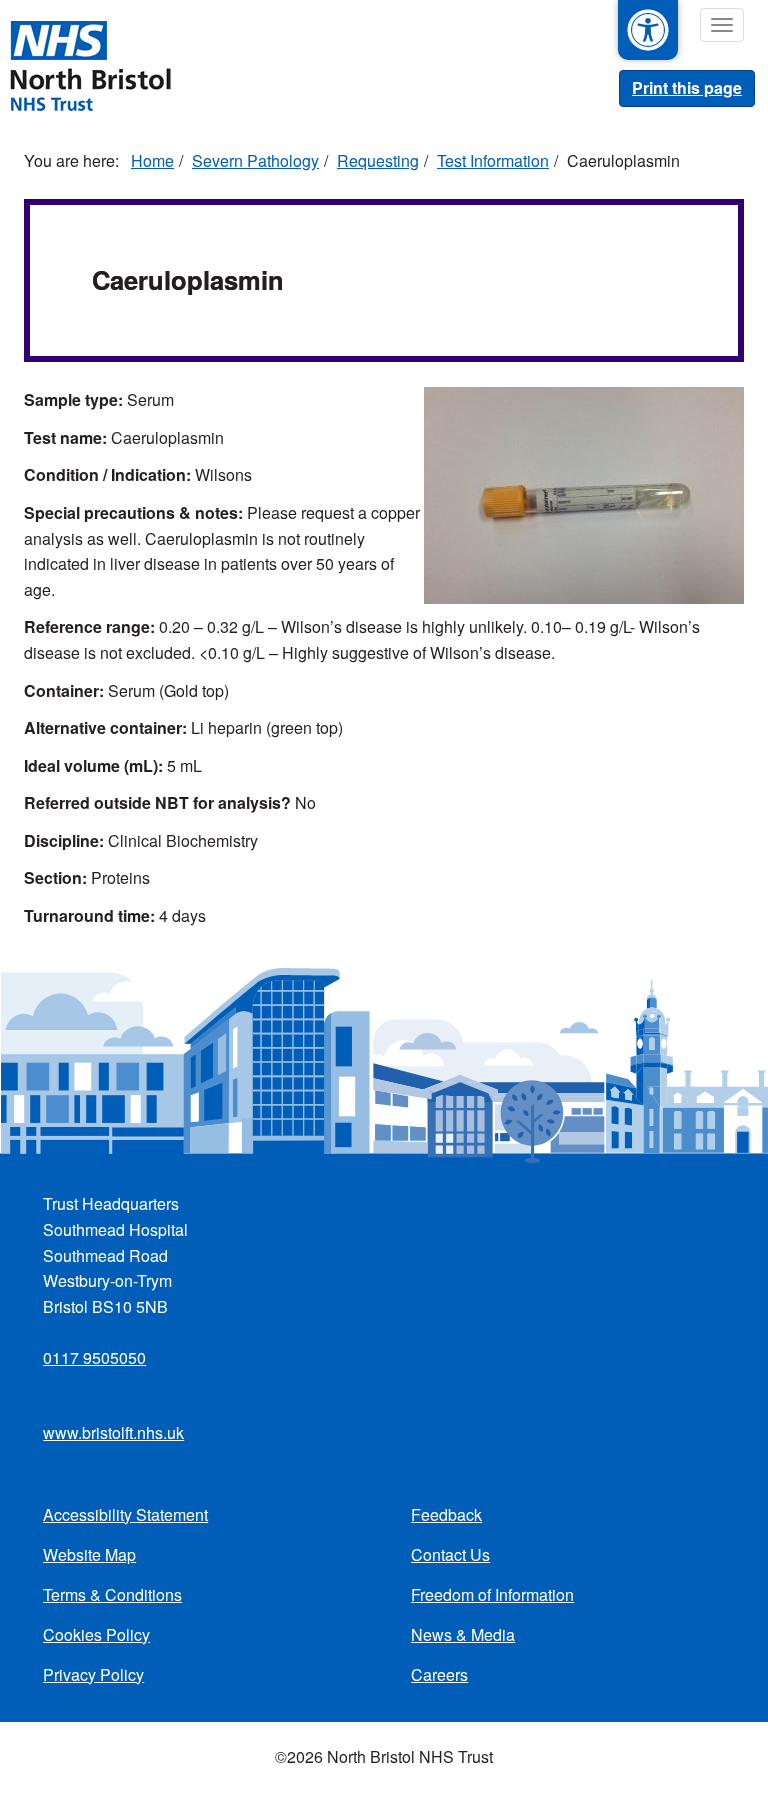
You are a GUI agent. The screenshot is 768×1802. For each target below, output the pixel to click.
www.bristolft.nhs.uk (113, 1432)
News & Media (463, 1634)
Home (152, 160)
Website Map (89, 1554)
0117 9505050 (94, 1357)
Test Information (493, 160)
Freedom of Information (492, 1594)
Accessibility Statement (125, 1514)
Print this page (687, 87)
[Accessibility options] (648, 30)
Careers (439, 1674)
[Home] (90, 64)
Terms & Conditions (112, 1594)
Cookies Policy (96, 1634)
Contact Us (450, 1554)
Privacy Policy (93, 1674)
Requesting (378, 160)
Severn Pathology (255, 160)
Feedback (446, 1514)
